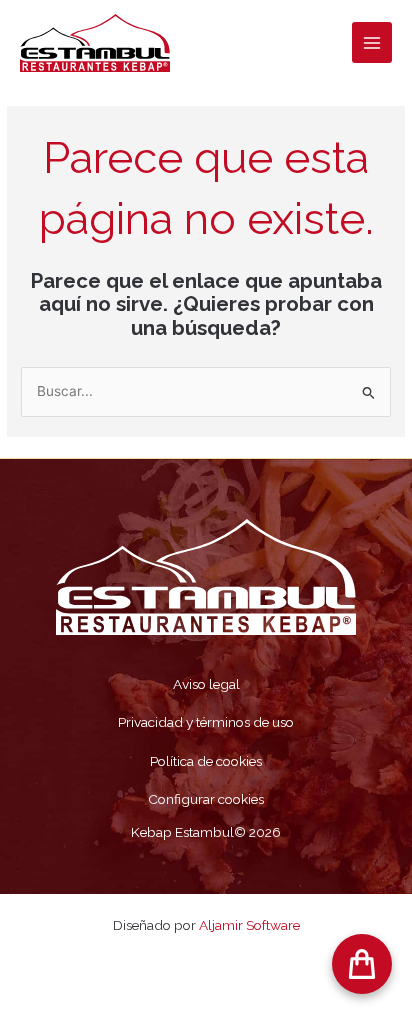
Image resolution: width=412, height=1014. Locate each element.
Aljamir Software (249, 925)
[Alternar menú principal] (372, 42)
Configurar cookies (206, 799)
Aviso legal (206, 684)
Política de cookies (206, 761)
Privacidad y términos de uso (206, 722)
